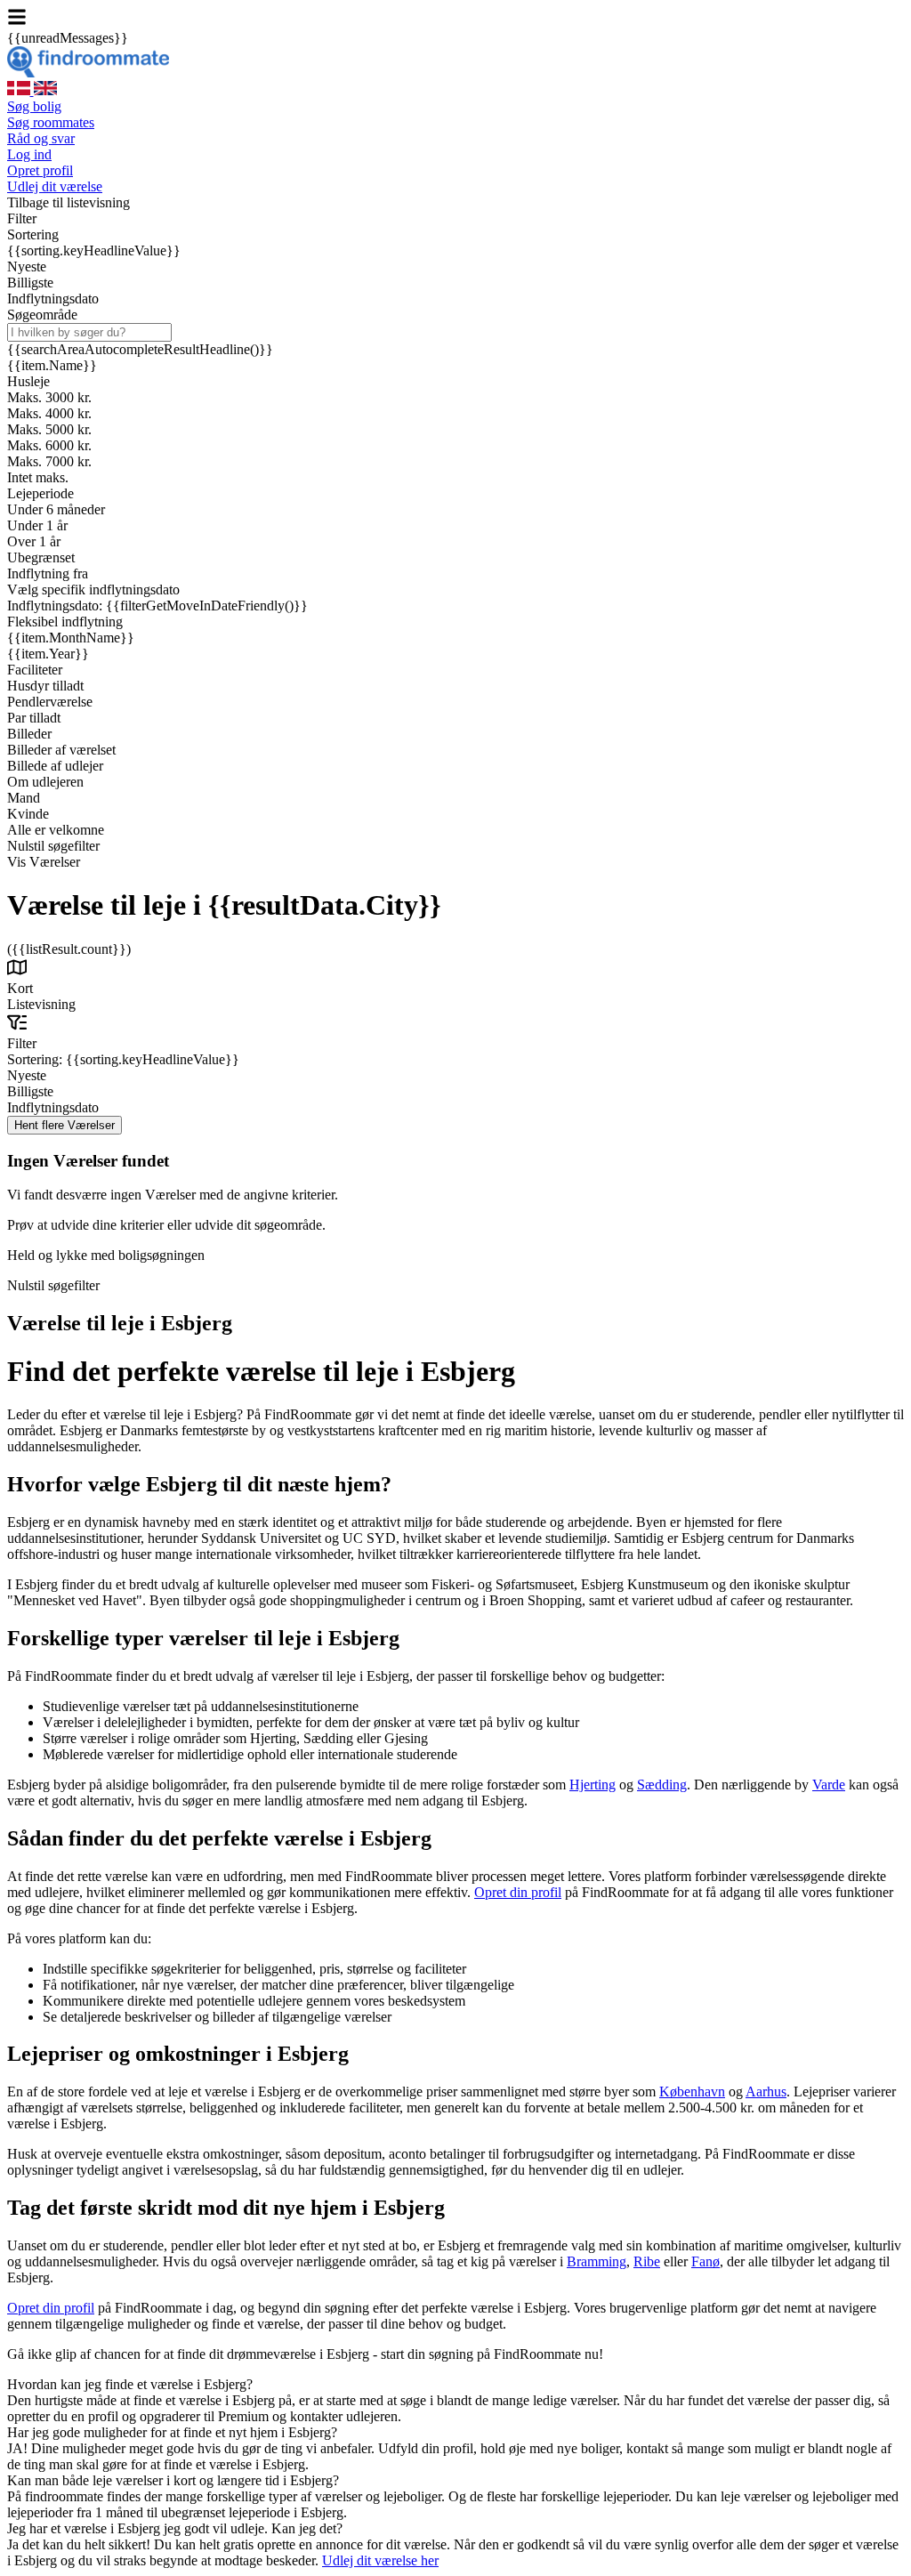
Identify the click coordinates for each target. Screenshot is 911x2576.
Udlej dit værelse (55, 186)
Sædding (662, 1785)
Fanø (705, 2261)
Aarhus (766, 2091)
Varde (829, 1785)
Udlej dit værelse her (380, 2560)
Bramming (597, 2261)
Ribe (647, 2261)
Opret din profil (518, 1892)
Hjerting (593, 1785)
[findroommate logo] (88, 73)
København (692, 2091)
